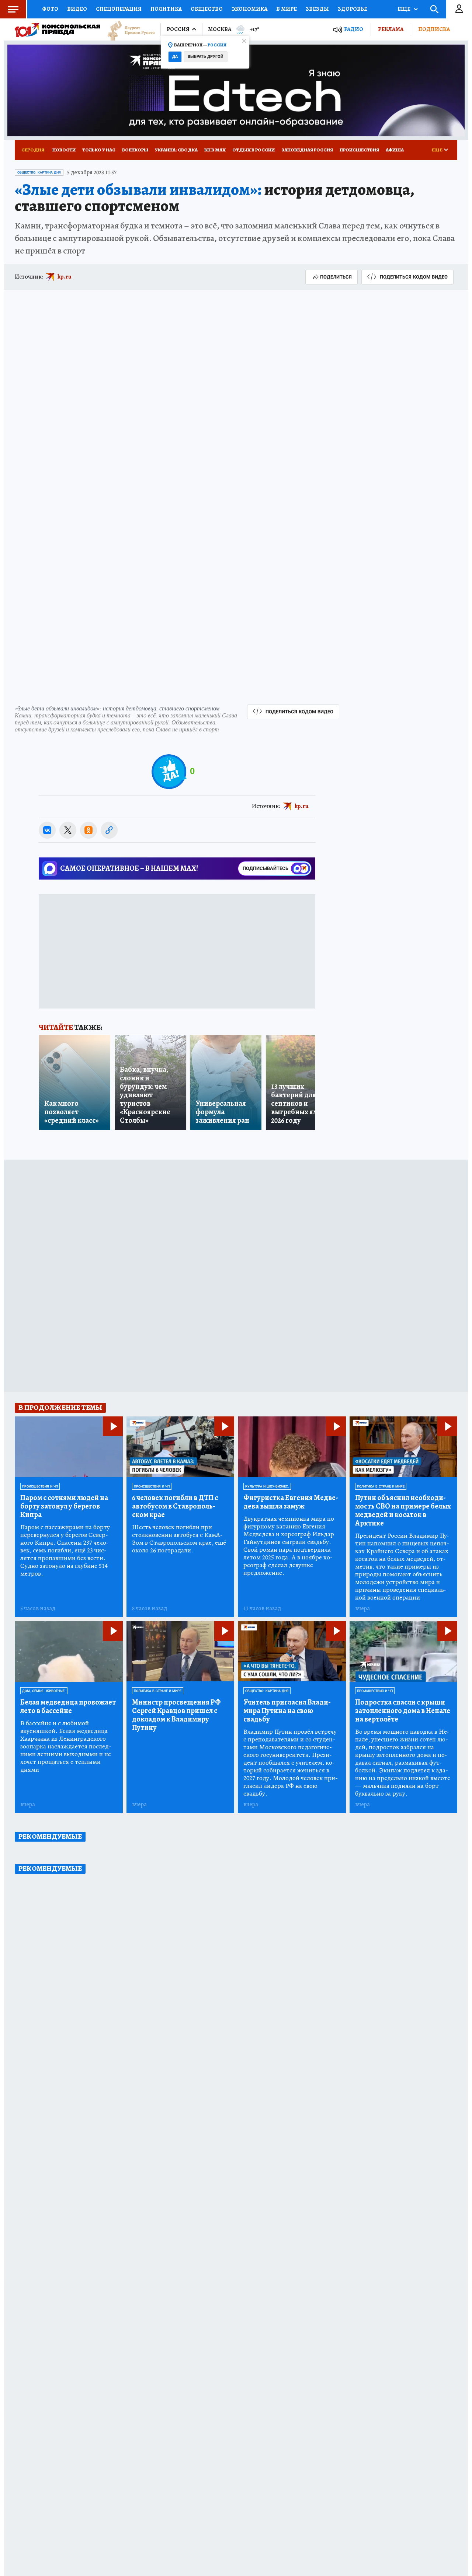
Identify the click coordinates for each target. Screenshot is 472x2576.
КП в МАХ (215, 150)
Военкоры (135, 150)
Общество (207, 9)
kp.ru (65, 277)
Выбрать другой (206, 57)
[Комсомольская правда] (58, 29)
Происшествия (359, 150)
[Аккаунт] (459, 9)
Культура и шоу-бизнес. (267, 1486)
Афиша (395, 150)
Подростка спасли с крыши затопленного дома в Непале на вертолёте (403, 1711)
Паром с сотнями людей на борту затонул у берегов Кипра (64, 1506)
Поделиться (336, 277)
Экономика (249, 9)
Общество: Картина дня (39, 172)
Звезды (317, 9)
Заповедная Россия (307, 150)
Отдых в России (254, 150)
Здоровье (353, 9)
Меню (13, 9)
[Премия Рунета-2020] (128, 30)
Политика (166, 9)
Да (175, 57)
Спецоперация (119, 9)
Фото (50, 9)
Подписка (434, 29)
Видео (77, 9)
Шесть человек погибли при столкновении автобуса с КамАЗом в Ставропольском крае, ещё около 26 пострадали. (179, 1539)
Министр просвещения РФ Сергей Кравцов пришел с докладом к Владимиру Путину (176, 1715)
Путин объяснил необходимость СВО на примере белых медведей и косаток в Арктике (403, 1510)
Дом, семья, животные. (44, 1691)
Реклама (391, 29)
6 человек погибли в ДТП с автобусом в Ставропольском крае (175, 1506)
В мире (287, 9)
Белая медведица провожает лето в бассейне (68, 1706)
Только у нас (99, 150)
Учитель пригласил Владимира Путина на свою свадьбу (287, 1711)
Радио (354, 29)
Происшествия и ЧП (40, 1486)
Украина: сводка (176, 150)
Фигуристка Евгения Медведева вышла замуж (291, 1502)
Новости (64, 150)
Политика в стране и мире (381, 1486)
